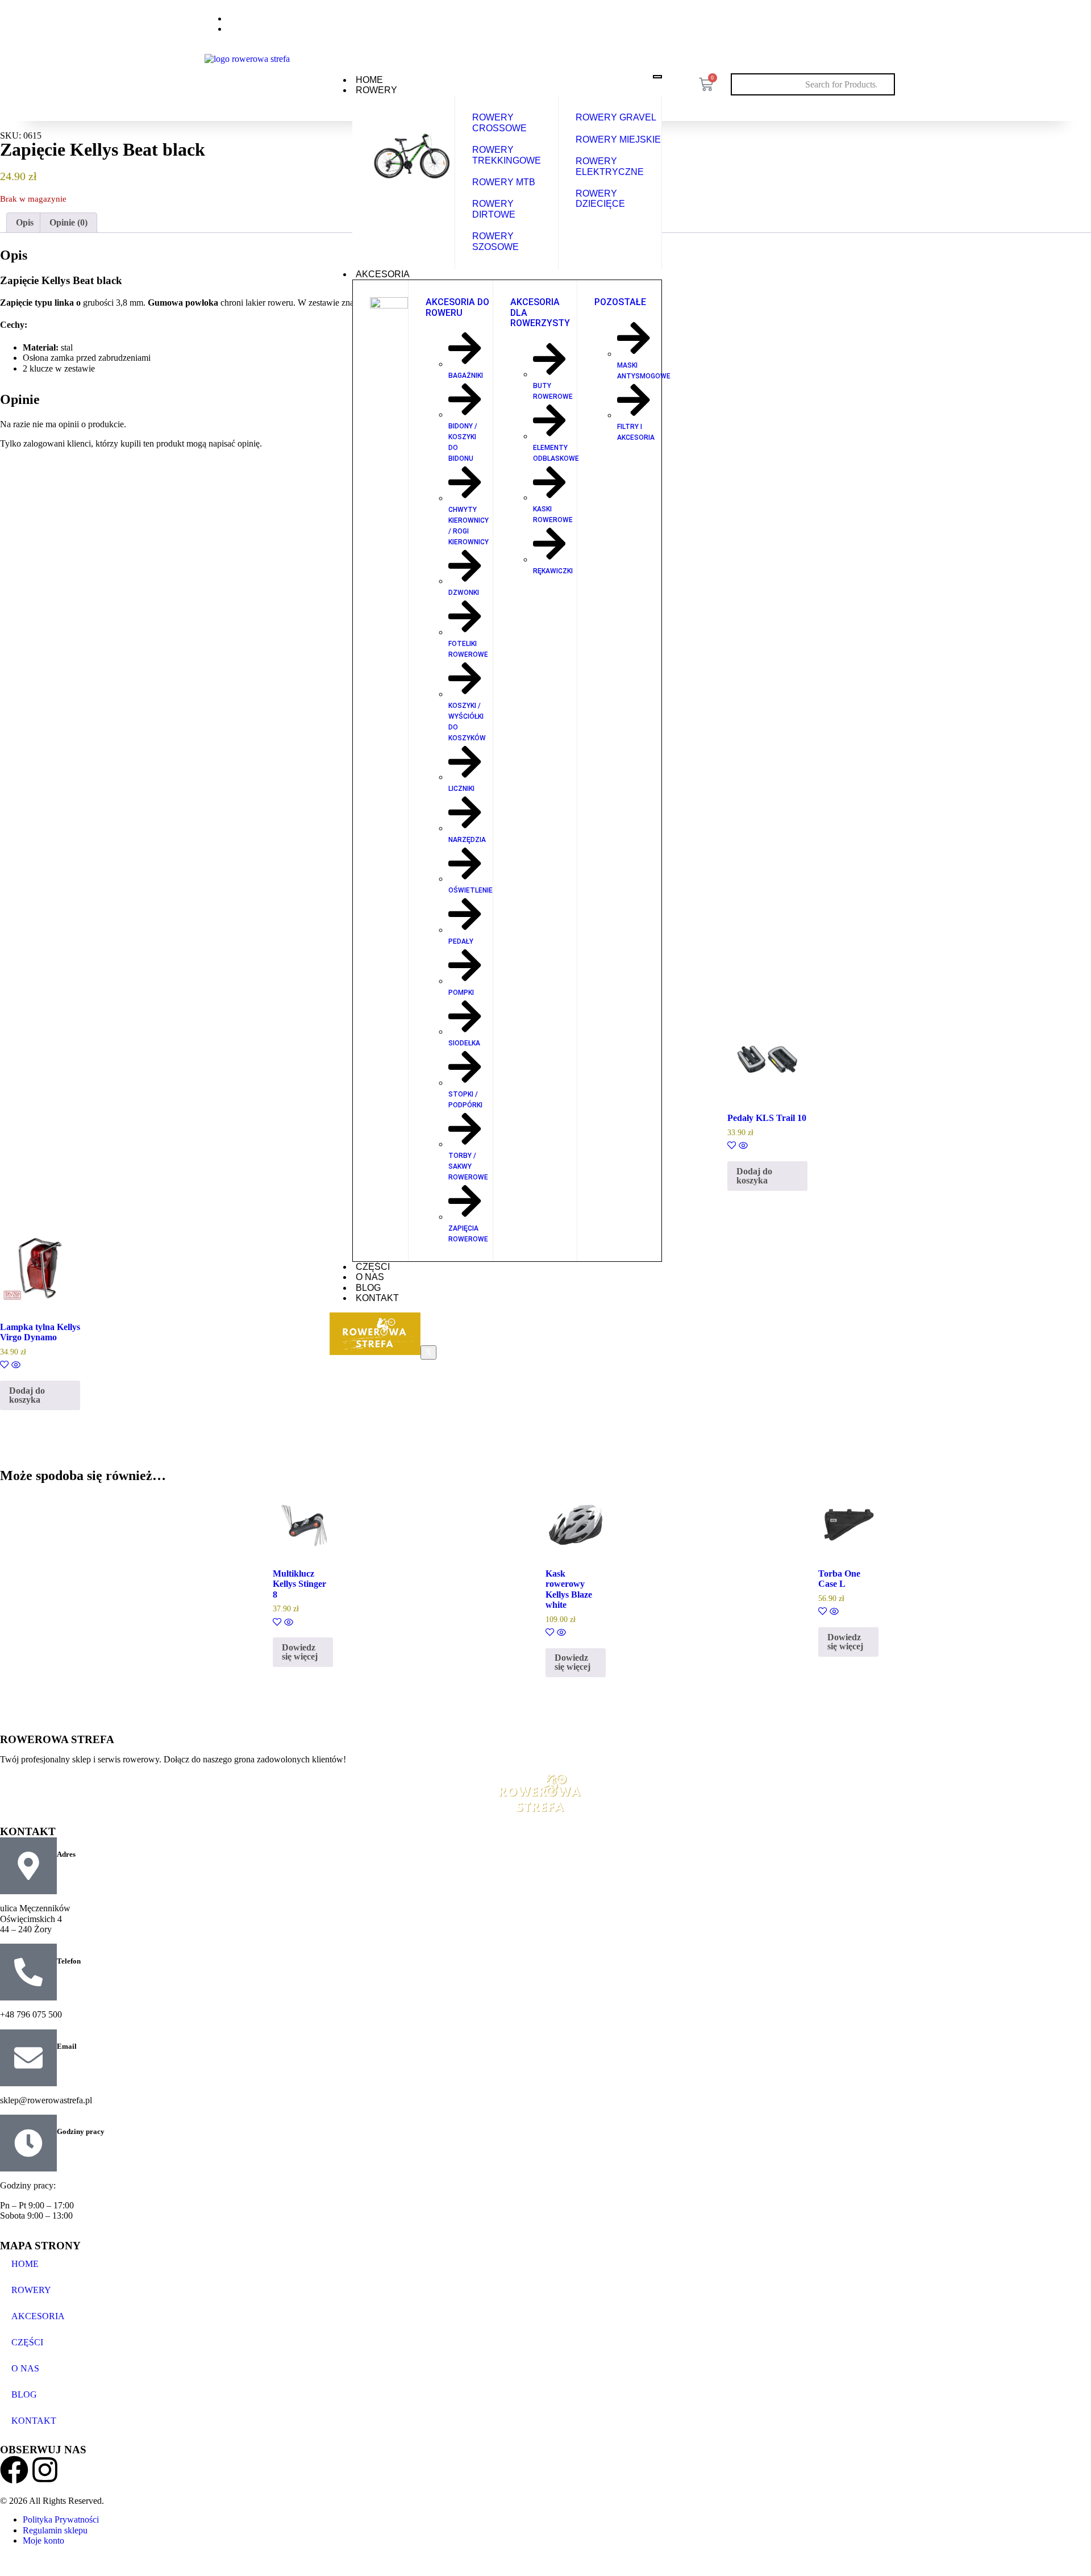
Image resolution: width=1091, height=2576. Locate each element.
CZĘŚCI (373, 1267)
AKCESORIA (383, 274)
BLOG (368, 1288)
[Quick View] (742, 1146)
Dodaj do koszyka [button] (754, 1176)
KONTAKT (377, 1298)
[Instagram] (879, 22)
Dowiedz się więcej (300, 1652)
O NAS (370, 1277)
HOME (369, 80)
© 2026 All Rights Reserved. (52, 2501)
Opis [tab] (25, 222)
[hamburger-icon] (657, 77)
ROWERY (376, 90)
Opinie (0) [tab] (68, 222)
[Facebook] (855, 22)
